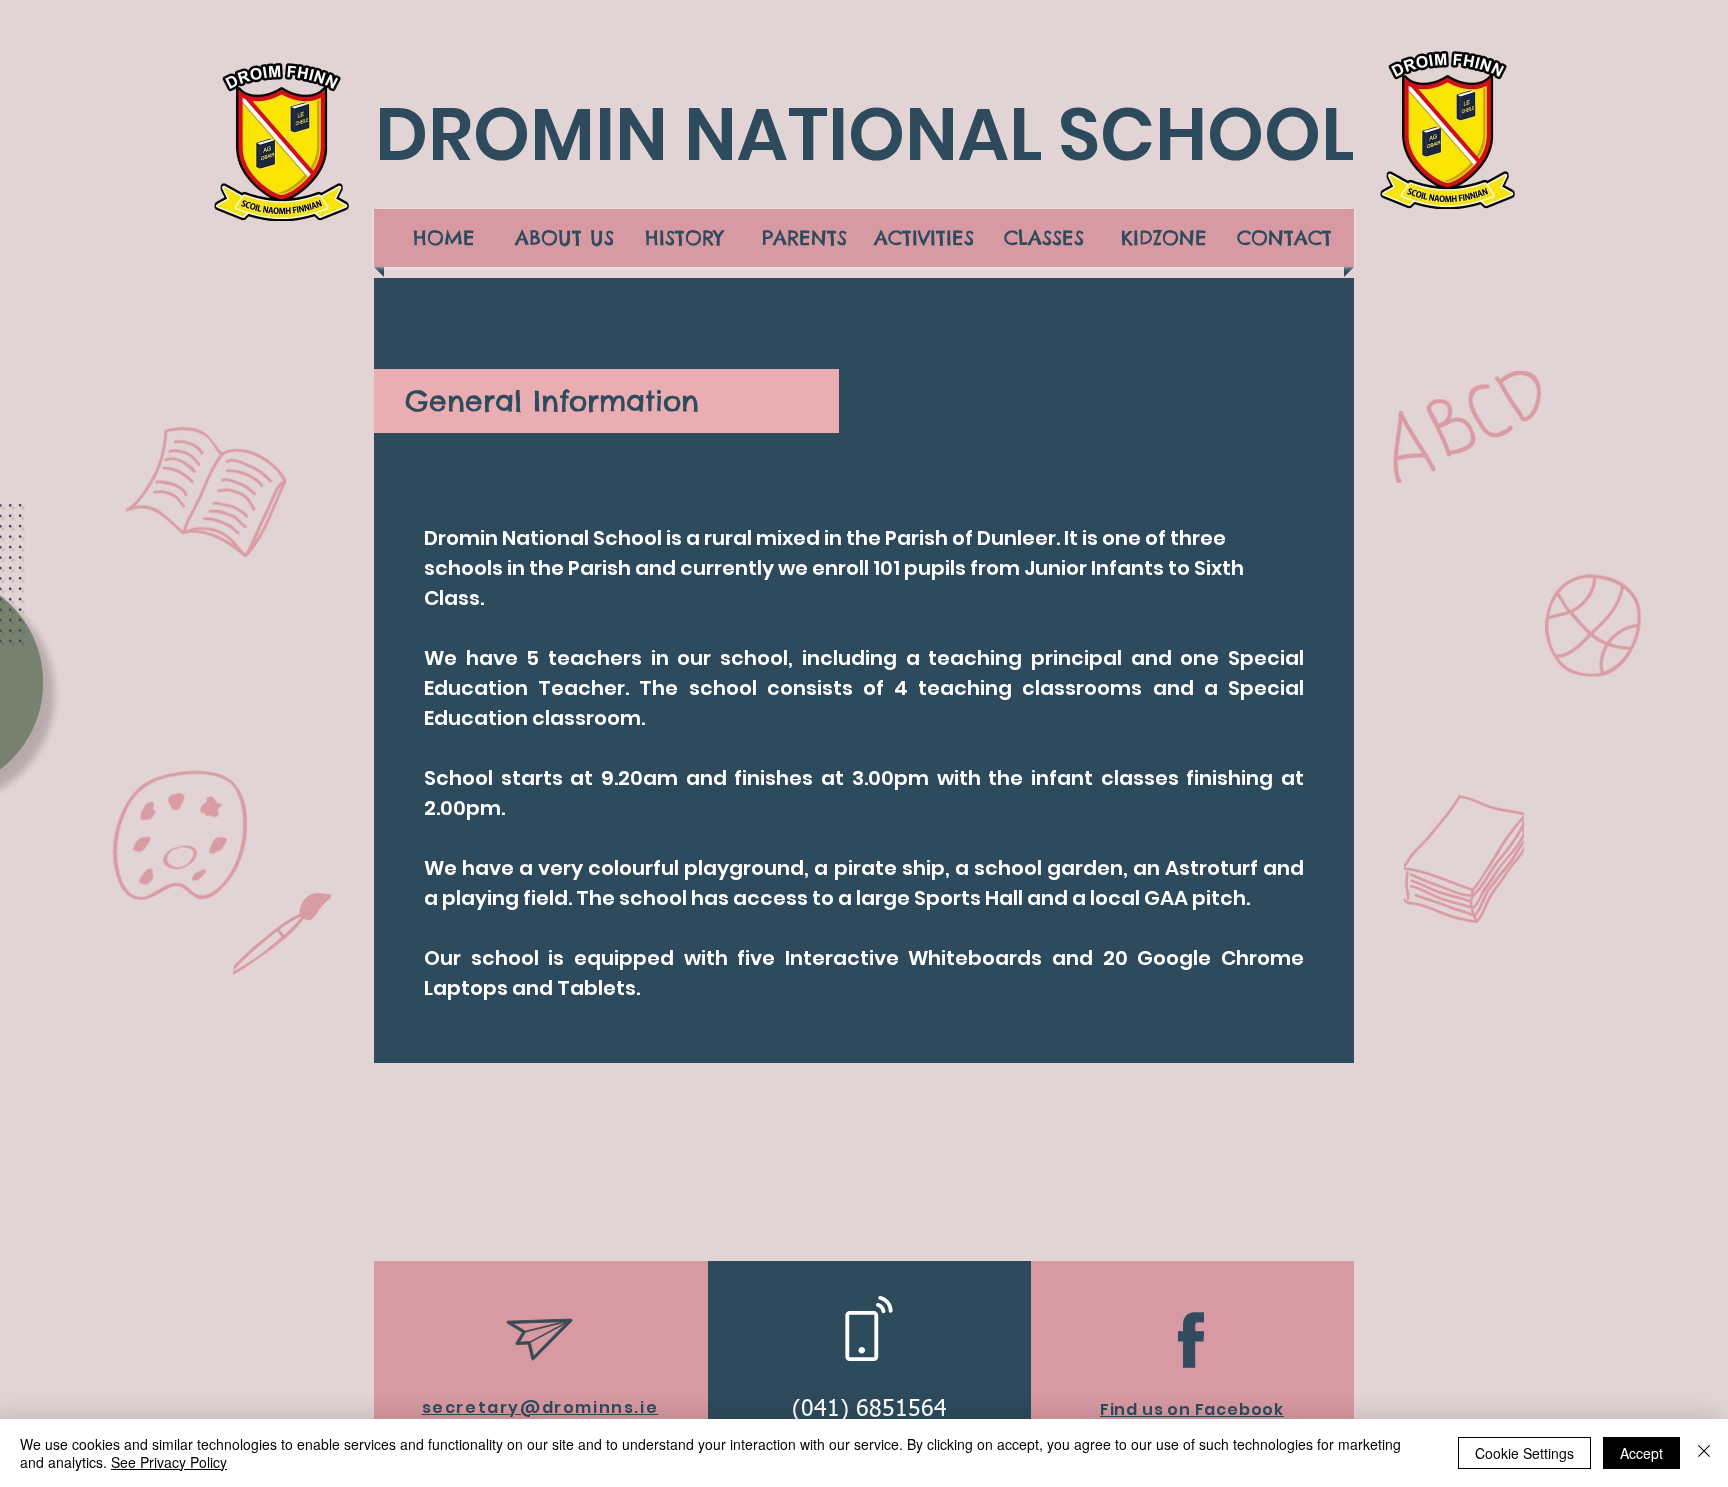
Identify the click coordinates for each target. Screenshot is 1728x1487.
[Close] (1704, 1453)
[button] (564, 238)
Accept (1641, 1453)
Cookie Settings (1524, 1453)
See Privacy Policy (169, 1462)
